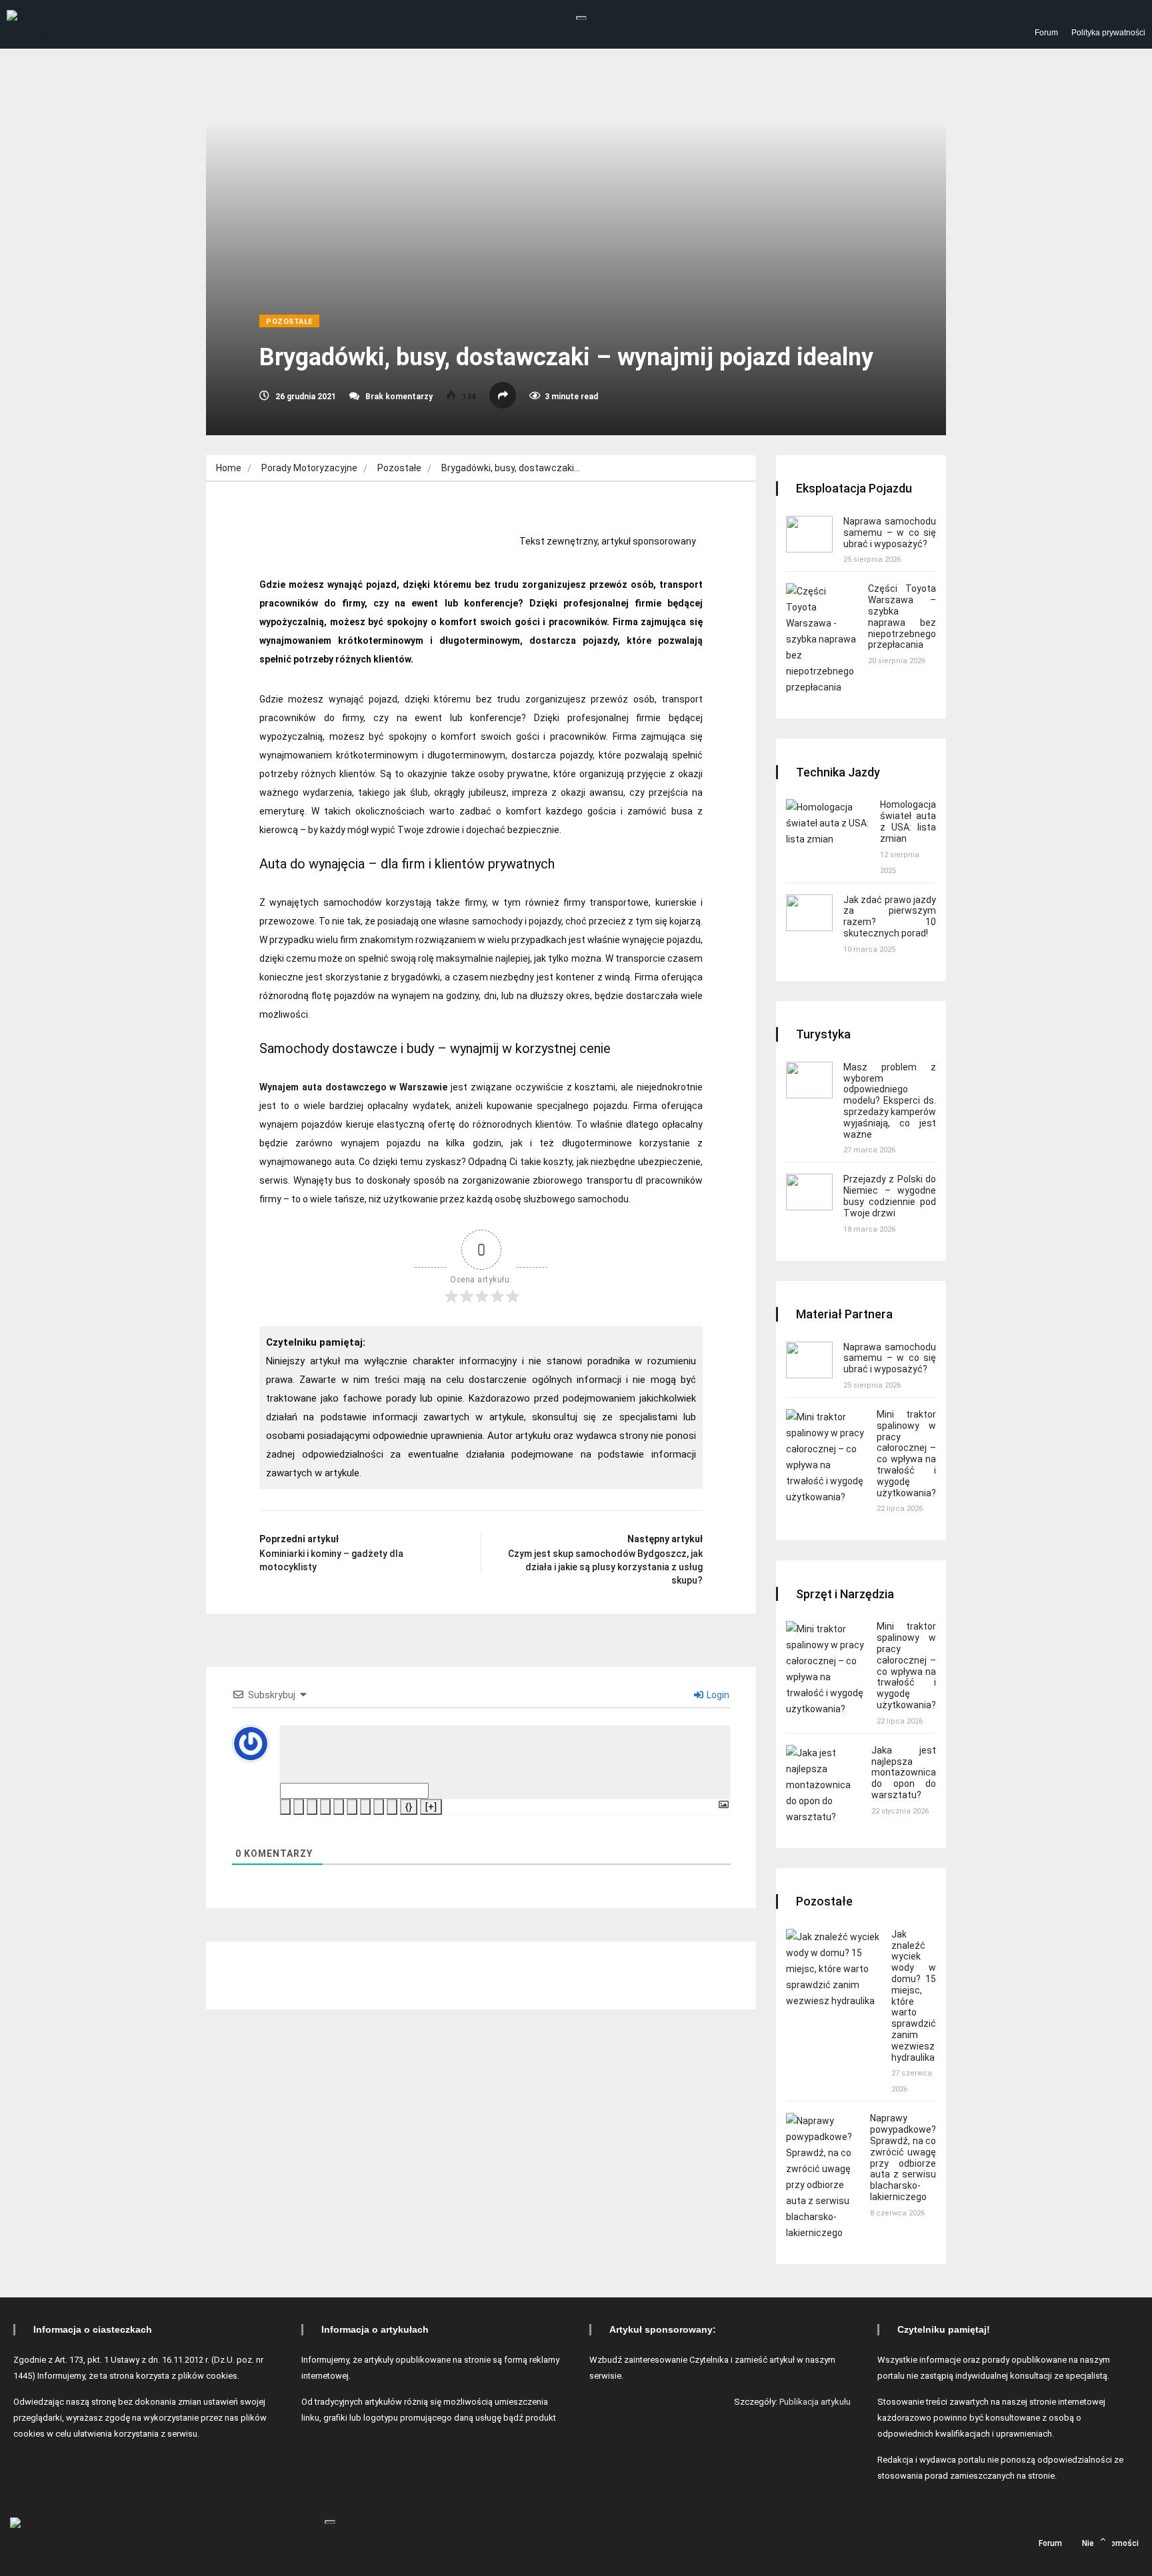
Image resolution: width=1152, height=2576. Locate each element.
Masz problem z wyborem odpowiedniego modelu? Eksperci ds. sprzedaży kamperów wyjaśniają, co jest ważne (890, 1101)
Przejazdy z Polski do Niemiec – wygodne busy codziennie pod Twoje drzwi (890, 1196)
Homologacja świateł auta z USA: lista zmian (908, 821)
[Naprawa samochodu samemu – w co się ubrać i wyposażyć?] (809, 534)
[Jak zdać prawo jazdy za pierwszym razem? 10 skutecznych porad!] (809, 913)
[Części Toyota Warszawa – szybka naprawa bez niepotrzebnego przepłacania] (822, 639)
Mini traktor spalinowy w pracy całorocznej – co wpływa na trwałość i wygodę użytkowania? (906, 1454)
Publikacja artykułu (815, 2402)
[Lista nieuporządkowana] (352, 1807)
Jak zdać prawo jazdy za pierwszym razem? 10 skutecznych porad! (890, 916)
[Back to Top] (1103, 2539)
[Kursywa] (299, 1807)
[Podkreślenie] (312, 1807)
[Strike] (325, 1807)
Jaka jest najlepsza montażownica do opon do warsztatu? (904, 1773)
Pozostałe (289, 322)
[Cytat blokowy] (365, 1807)
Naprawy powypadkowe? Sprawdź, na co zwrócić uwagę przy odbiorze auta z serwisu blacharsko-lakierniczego (903, 2157)
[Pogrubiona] (285, 1807)
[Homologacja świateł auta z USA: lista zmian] (828, 823)
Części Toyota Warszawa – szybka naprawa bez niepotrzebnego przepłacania (902, 617)
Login (717, 1695)
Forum (1046, 33)
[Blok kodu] (379, 1807)
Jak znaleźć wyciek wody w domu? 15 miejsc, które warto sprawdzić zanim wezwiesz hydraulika (914, 1996)
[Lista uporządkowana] (339, 1807)
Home (229, 468)
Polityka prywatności (1108, 33)
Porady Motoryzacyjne (309, 468)
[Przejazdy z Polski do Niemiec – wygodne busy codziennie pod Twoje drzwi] (809, 1192)
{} (409, 1807)
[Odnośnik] (392, 1807)
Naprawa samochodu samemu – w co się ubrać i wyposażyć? (890, 533)
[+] (431, 1807)
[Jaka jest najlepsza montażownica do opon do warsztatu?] (823, 1785)
